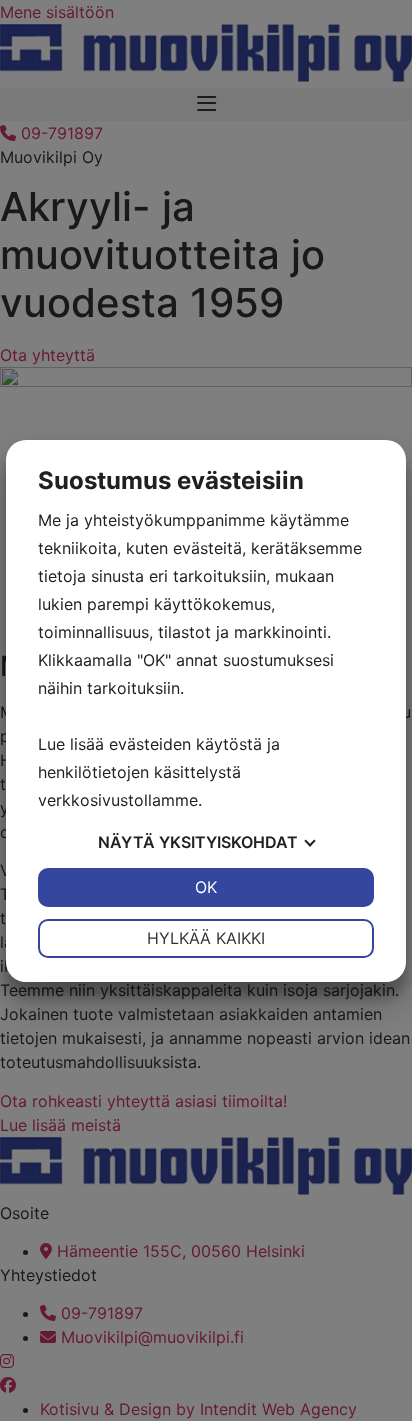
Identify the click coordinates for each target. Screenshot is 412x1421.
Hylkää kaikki (206, 938)
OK (206, 887)
